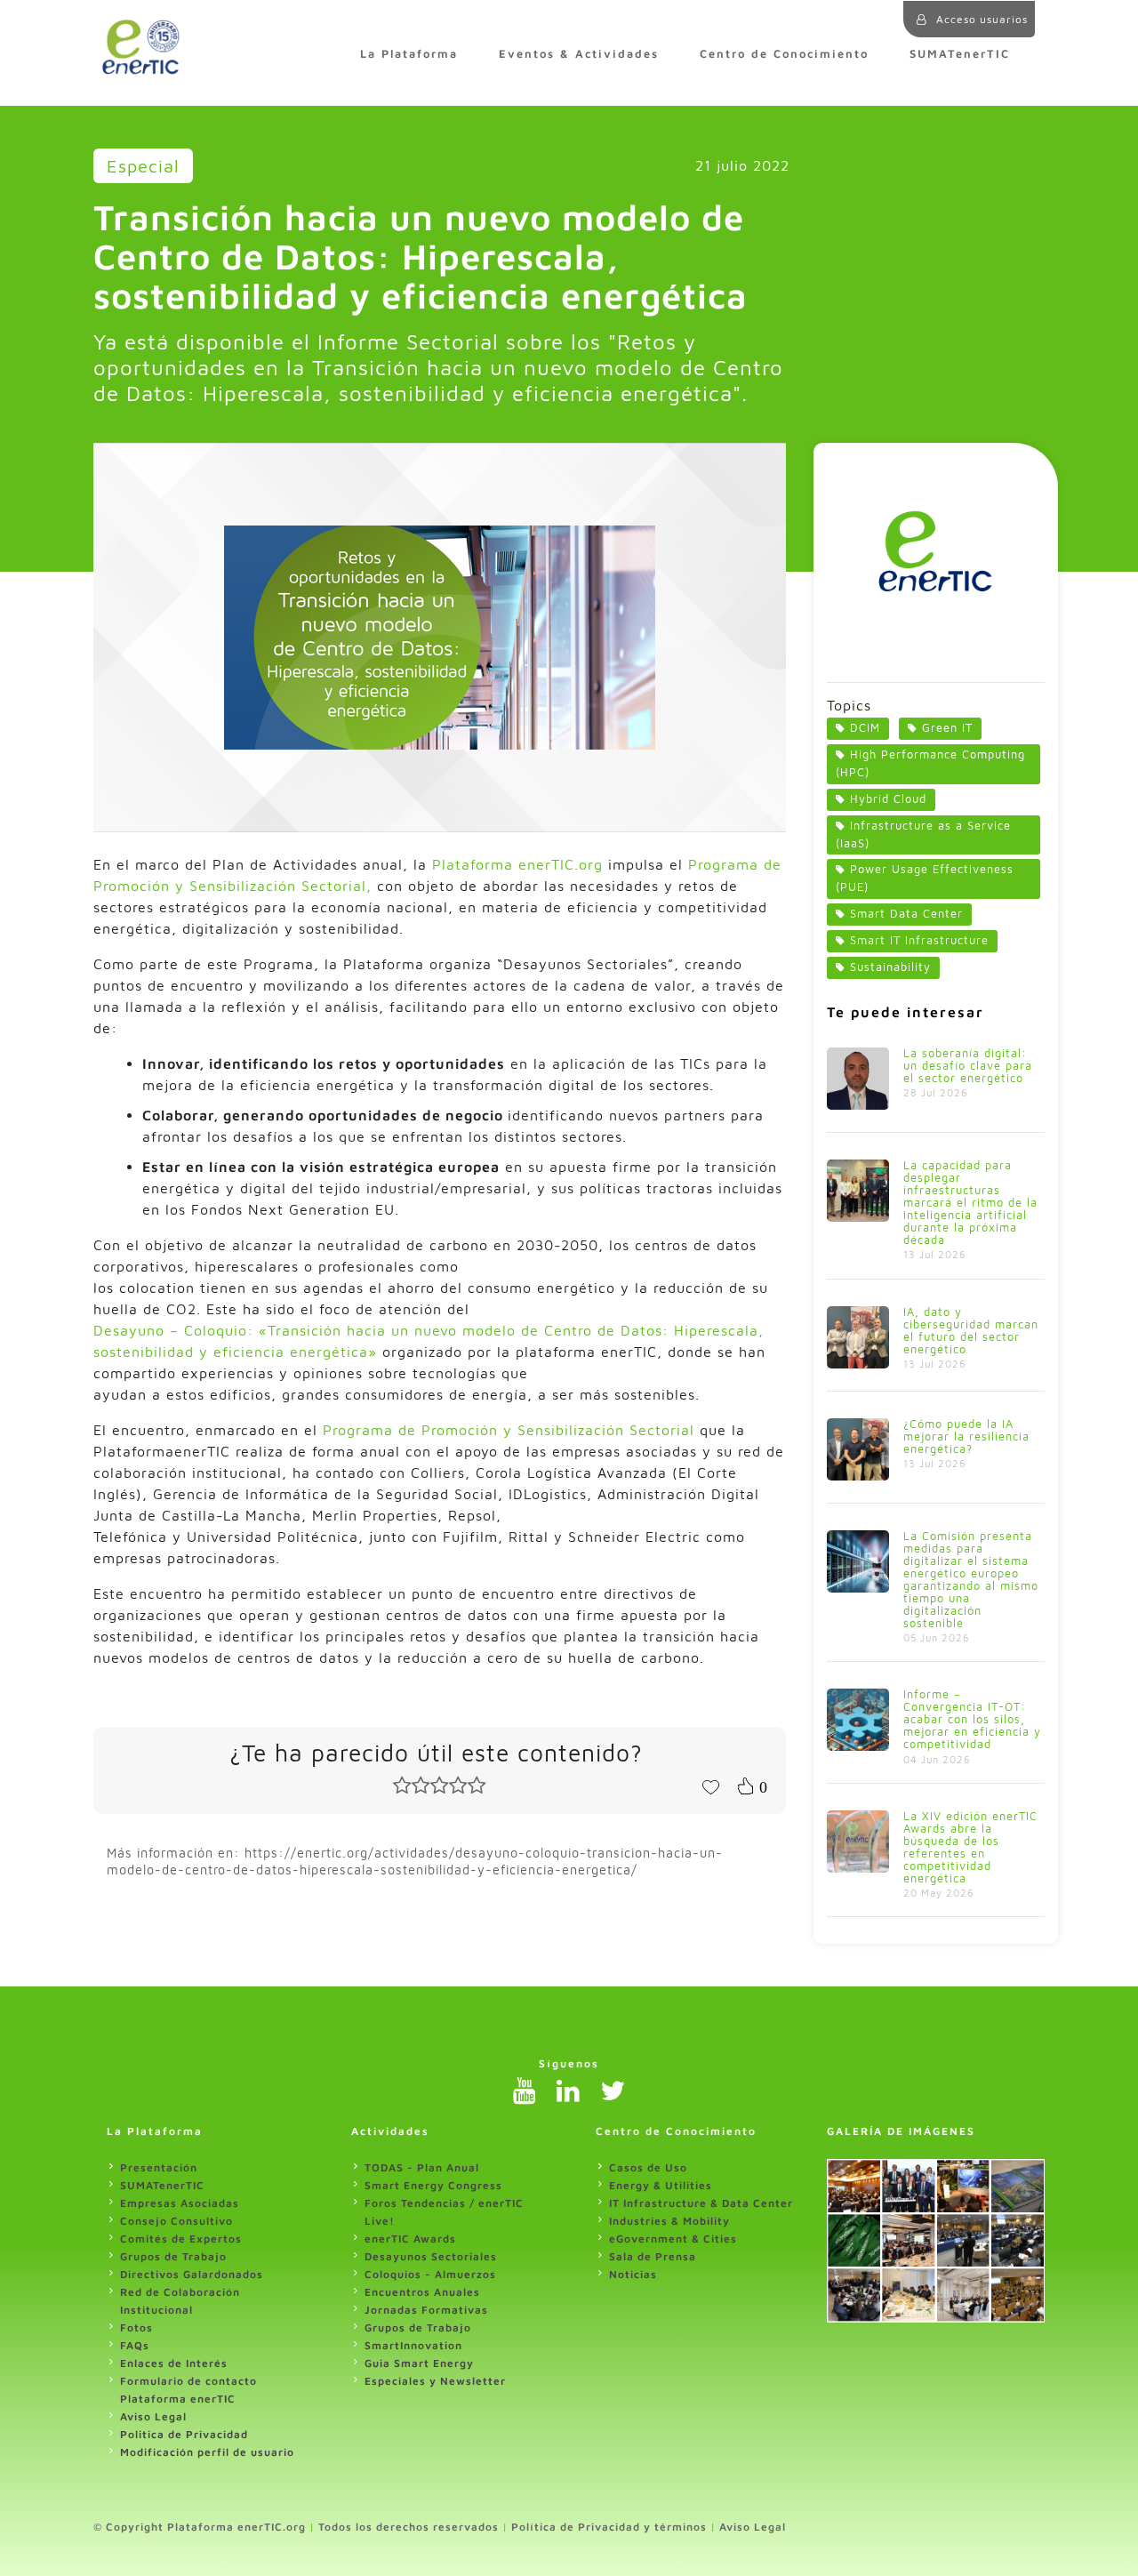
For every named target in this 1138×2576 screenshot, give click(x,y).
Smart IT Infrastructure (919, 940)
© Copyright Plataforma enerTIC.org (200, 2527)
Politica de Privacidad (184, 2434)
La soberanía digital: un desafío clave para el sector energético (968, 1066)
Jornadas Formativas (426, 2310)
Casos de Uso (648, 2167)
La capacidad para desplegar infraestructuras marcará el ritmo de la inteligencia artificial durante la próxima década (970, 1203)
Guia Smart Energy (419, 2363)
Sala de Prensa (653, 2256)
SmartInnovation (413, 2345)
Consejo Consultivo (176, 2221)
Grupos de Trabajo (173, 2256)
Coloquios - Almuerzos (430, 2274)
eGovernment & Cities (673, 2239)
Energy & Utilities (661, 2185)
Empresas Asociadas (180, 2203)
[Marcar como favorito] (710, 1786)
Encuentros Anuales (422, 2292)
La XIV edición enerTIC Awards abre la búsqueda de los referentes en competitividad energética (970, 1847)
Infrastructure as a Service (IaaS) (923, 835)
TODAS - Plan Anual (422, 2167)
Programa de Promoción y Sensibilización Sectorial (509, 1430)
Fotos (136, 2327)
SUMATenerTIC (960, 54)
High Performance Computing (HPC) (930, 763)
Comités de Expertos (181, 2239)
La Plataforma (409, 54)
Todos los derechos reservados (409, 2527)
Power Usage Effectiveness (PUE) (925, 878)
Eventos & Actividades (579, 54)
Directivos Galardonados (192, 2274)
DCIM (865, 728)
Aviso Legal (153, 2416)
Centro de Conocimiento (784, 54)
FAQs (135, 2345)
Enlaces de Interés (174, 2363)
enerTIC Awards (410, 2239)
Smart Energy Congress (433, 2185)
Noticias (633, 2274)
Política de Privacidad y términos (609, 2527)
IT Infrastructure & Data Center (701, 2203)
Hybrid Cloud (888, 799)
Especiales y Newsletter (435, 2381)
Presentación (159, 2167)
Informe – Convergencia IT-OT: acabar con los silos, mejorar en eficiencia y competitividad (972, 1719)
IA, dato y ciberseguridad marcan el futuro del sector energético (971, 1331)
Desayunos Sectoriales (431, 2256)
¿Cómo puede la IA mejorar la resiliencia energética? (966, 1436)
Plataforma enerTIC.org (517, 864)
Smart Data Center (906, 914)
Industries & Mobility (669, 2221)
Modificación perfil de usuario (207, 2452)
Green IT (947, 728)
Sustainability (890, 967)
